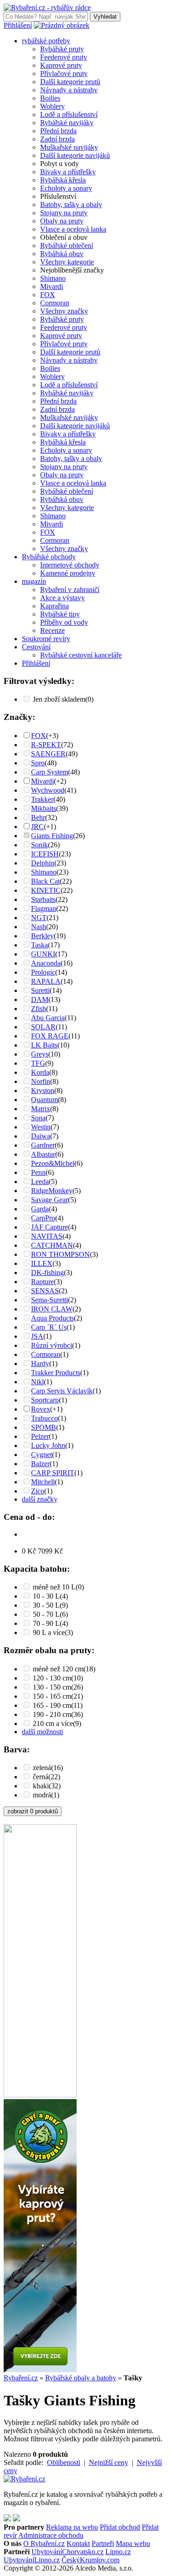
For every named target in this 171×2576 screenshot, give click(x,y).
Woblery (52, 106)
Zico (38, 1491)
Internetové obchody (70, 565)
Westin (41, 1127)
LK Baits (44, 1045)
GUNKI (43, 954)
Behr (38, 817)
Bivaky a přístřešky (68, 172)
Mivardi (52, 286)
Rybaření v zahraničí (70, 590)
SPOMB (44, 1427)
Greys (40, 1054)
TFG (38, 1063)
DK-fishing (47, 1273)
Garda (40, 1209)
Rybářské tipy (60, 614)
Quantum (44, 1100)
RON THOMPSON (60, 1254)
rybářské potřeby (46, 41)
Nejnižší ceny (109, 2462)
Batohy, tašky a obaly (71, 205)
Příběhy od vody (64, 622)
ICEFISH (45, 854)
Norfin (41, 1081)
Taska (39, 945)
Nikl (37, 1382)
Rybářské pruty (62, 49)
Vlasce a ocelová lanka (73, 229)
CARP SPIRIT (53, 1473)
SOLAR (43, 1027)
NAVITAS (47, 1236)
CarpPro (43, 1218)
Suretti (40, 990)
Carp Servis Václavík (62, 1391)
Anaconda (46, 963)
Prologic (43, 972)
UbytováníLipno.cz (32, 2560)
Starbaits (43, 899)
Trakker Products (56, 1373)
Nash (39, 927)
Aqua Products (52, 1318)
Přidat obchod (120, 2527)
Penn (38, 1172)
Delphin (43, 863)
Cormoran (55, 303)
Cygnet (41, 1455)
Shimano (53, 278)
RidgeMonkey (52, 1191)
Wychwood (48, 790)
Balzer (40, 1464)
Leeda (40, 1182)
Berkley (42, 936)
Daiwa (41, 1136)
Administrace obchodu (51, 2535)
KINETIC (46, 890)
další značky (40, 1499)
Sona (38, 1118)
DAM (40, 1000)
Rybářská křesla (63, 180)
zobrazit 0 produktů (33, 1811)
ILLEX (42, 1263)
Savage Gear (49, 1200)
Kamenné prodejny (68, 573)
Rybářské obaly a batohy (81, 2378)
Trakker (42, 799)
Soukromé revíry (46, 639)
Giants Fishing (52, 836)
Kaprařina (54, 606)
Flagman (44, 908)
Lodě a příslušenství (69, 114)
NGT (39, 918)
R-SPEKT (46, 745)
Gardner (43, 1145)
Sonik (39, 845)
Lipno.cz (118, 2552)
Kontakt (78, 2543)
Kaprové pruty (61, 65)
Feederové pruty (64, 57)
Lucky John (48, 1445)
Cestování (36, 647)
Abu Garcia (48, 1018)
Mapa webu (133, 2543)
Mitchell (43, 1482)
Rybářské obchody (49, 557)
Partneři (103, 2543)
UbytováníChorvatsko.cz (67, 2552)
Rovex (41, 1409)
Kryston (43, 1091)
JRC (37, 827)
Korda (40, 1072)
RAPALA (46, 981)
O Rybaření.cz (44, 2543)
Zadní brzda (57, 139)
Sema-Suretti (49, 1300)
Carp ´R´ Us (49, 1327)
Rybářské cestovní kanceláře (81, 655)
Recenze (52, 630)
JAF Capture (49, 1227)
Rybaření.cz (21, 2378)
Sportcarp (45, 1400)
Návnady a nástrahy (69, 90)
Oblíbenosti (64, 2462)
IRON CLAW (52, 1309)
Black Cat (45, 881)
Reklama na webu (72, 2527)
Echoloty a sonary (66, 188)
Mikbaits (44, 808)
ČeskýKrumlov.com (91, 2560)
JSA (37, 1336)
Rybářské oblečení (67, 245)
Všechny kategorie (67, 262)
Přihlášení (18, 25)
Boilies (50, 98)
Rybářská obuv (62, 254)
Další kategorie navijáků (75, 155)
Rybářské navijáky (67, 123)
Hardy (40, 1364)
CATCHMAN (52, 1245)
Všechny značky (64, 311)
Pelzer (40, 1436)
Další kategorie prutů (70, 82)
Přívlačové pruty (64, 73)
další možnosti (42, 1732)
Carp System (49, 772)
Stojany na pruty (64, 213)
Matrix (41, 1109)
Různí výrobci (52, 1345)
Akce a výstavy (62, 598)
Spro (38, 763)
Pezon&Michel (53, 1163)
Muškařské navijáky (69, 147)
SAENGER (48, 754)
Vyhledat (105, 17)
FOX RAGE (50, 1036)
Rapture (42, 1282)
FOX (48, 295)
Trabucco (44, 1418)
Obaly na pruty (62, 221)
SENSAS (45, 1291)
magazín (34, 581)
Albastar (43, 1154)
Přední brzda (58, 131)
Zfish (39, 1009)
